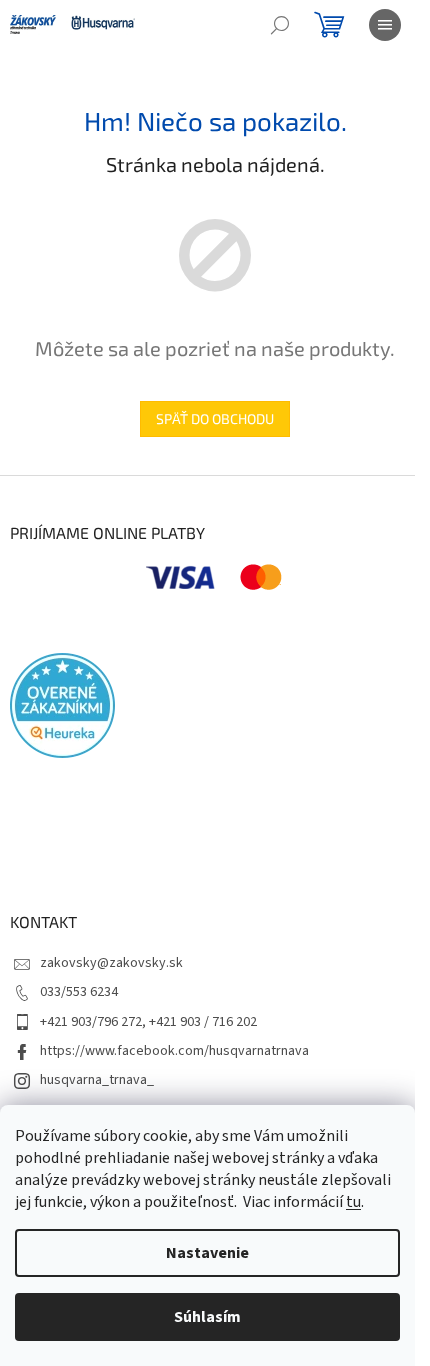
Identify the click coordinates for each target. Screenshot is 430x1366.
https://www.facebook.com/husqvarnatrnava (174, 1051)
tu (353, 1202)
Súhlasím (207, 1317)
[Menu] (385, 25)
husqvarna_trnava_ (97, 1080)
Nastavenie (207, 1253)
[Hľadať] (280, 25)
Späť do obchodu (215, 418)
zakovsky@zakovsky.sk (111, 963)
